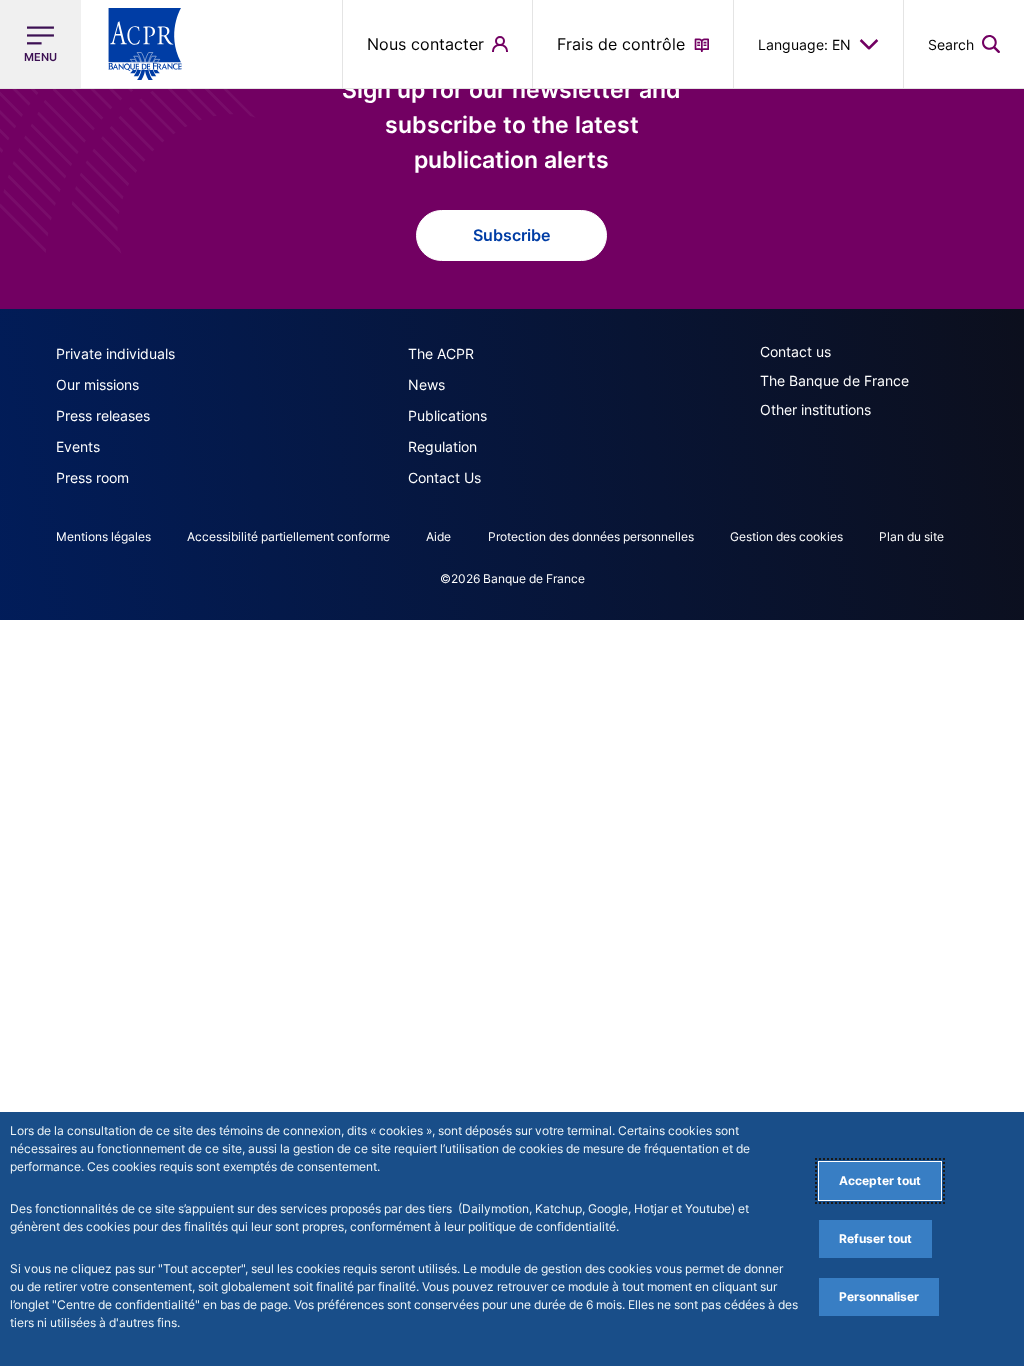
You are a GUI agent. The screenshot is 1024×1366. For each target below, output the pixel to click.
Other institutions (815, 409)
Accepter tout (880, 1180)
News (426, 384)
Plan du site (911, 536)
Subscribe (511, 235)
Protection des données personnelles (591, 536)
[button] (964, 44)
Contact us (795, 351)
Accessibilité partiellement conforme (288, 536)
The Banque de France (834, 380)
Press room (92, 477)
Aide (438, 536)
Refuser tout (875, 1238)
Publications (447, 415)
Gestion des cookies (786, 536)
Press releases (103, 415)
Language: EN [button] (804, 44)
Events (78, 446)
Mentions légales (103, 536)
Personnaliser (879, 1296)
